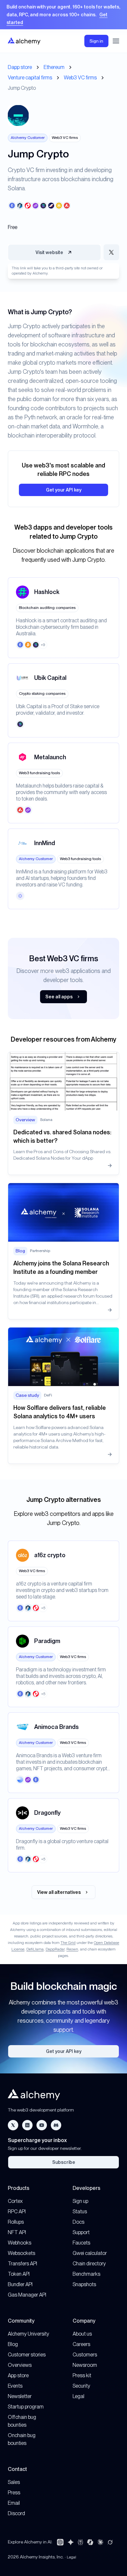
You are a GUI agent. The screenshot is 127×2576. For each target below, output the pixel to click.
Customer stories (27, 2355)
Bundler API (20, 2284)
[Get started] (63, 15)
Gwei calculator (90, 2253)
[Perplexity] (80, 2542)
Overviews (20, 2365)
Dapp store (20, 67)
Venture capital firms (30, 78)
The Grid (68, 1943)
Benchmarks (86, 2274)
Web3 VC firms (80, 78)
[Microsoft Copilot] (90, 2542)
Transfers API (22, 2264)
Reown (72, 1949)
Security (81, 2386)
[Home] (24, 41)
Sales (14, 2482)
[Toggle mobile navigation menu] (116, 41)
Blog (13, 2344)
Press (14, 2493)
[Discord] (56, 2125)
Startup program (26, 2407)
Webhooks (20, 2243)
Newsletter (20, 2396)
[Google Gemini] (71, 2542)
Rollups (16, 2222)
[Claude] (100, 2542)
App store (18, 2375)
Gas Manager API (27, 2295)
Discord (16, 2513)
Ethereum (54, 67)
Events (15, 2386)
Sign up (80, 2201)
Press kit (82, 2375)
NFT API (17, 2232)
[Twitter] (13, 2125)
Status (80, 2212)
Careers (81, 2344)
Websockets (21, 2253)
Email (14, 2503)
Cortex (15, 2201)
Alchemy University (28, 2334)
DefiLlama (35, 1949)
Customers (85, 2355)
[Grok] (110, 2542)
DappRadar (55, 1949)
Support (81, 2232)
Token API (19, 2274)
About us (82, 2334)
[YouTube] (42, 2125)
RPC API (17, 2212)
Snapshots (84, 2284)
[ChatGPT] (60, 2542)
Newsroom (85, 2365)
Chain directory (89, 2264)
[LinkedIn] (27, 2125)
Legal (78, 2396)
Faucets (81, 2243)
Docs (78, 2222)
